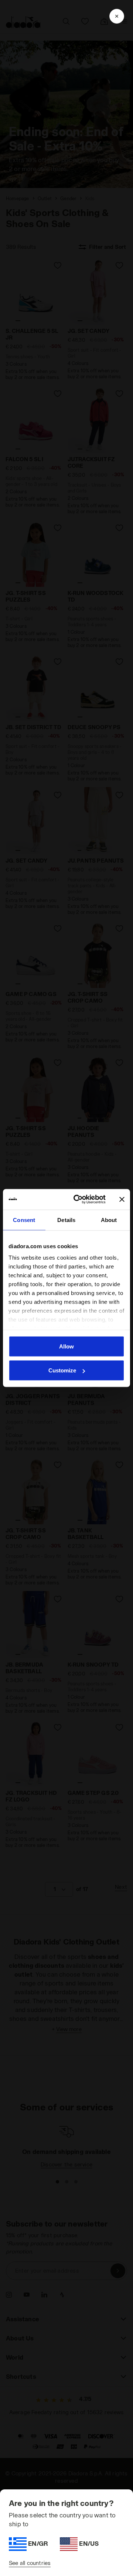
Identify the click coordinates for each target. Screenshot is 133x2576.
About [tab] (109, 1220)
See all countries (30, 2563)
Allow (66, 1346)
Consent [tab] (24, 1220)
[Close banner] (122, 1199)
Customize (62, 1370)
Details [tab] (66, 1220)
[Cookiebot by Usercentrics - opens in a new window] (78, 1200)
